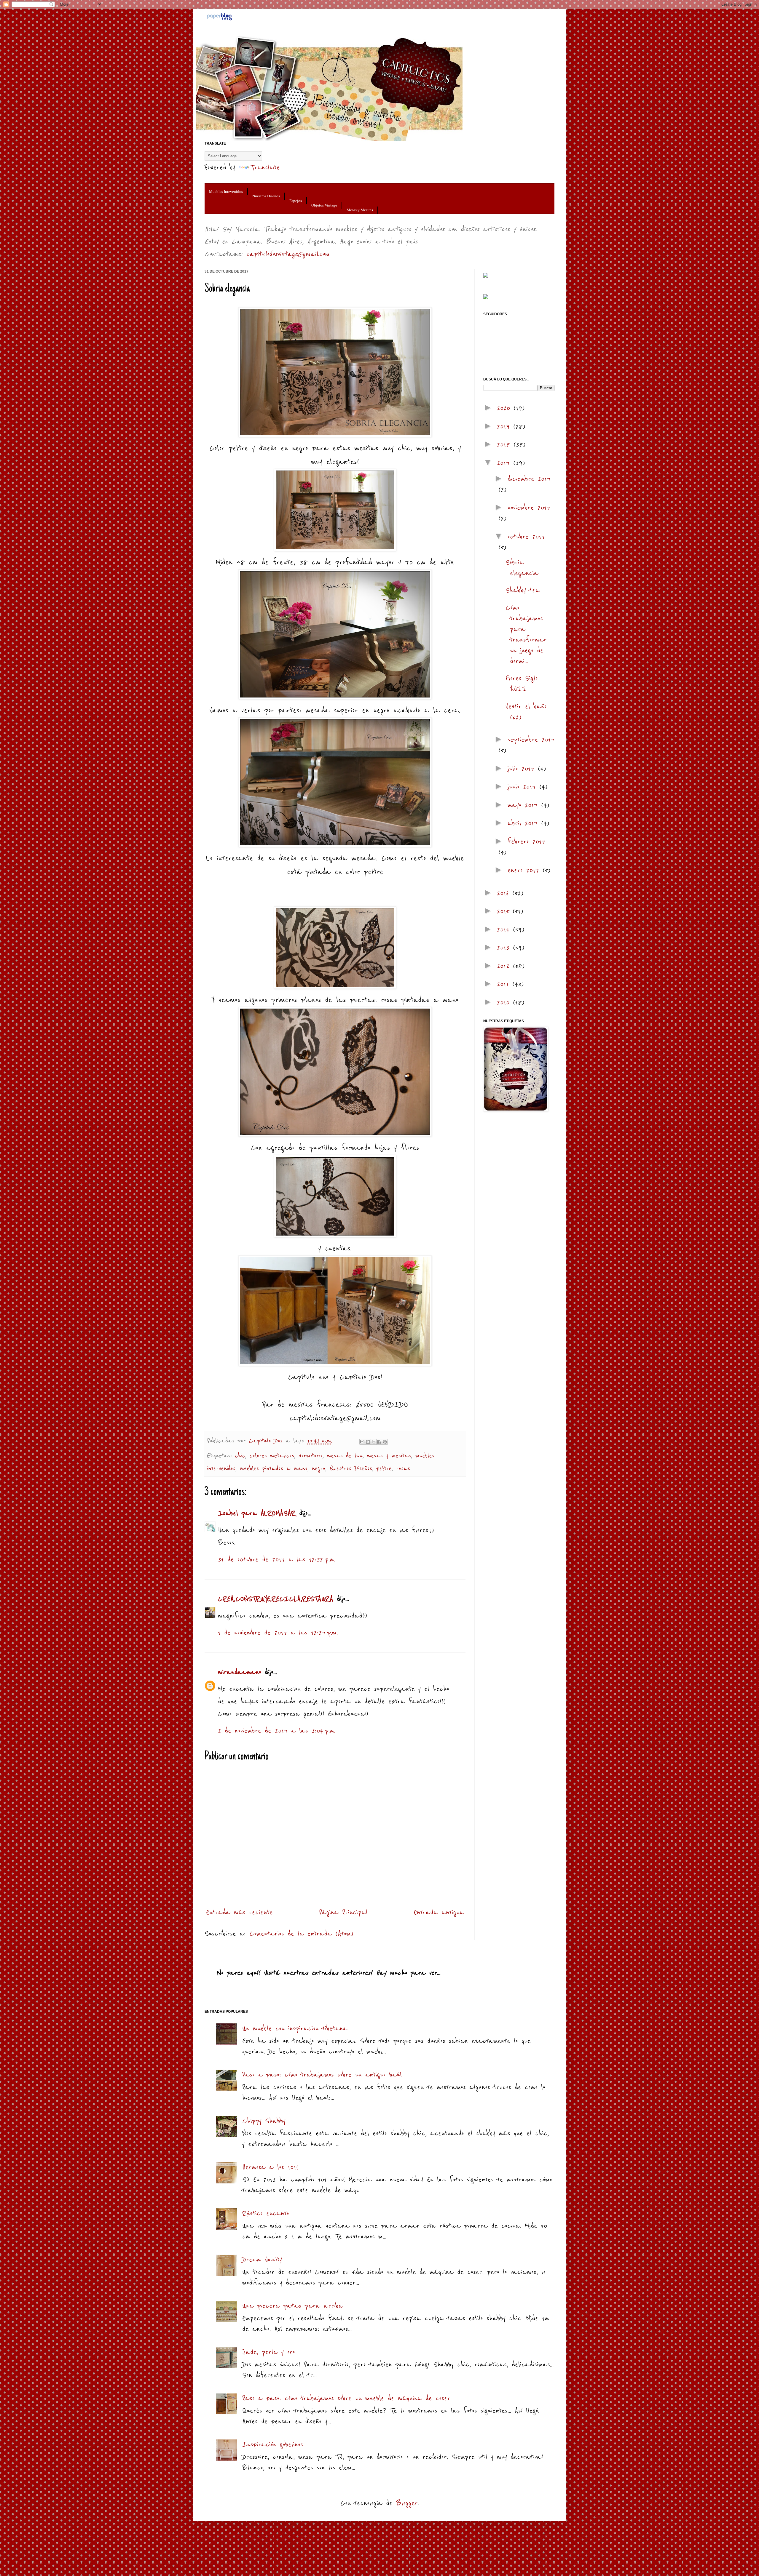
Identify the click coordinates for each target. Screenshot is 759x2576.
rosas (403, 1469)
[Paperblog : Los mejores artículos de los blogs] (219, 19)
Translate (265, 168)
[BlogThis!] (368, 1442)
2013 (505, 948)
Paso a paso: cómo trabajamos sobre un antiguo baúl (322, 2075)
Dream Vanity (262, 2260)
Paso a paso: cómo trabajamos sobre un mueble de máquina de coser (346, 2398)
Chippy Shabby (264, 2121)
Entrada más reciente (239, 1912)
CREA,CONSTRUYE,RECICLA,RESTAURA (276, 1599)
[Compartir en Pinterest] (385, 1442)
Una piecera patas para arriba (293, 2306)
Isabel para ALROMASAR (257, 1513)
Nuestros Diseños (266, 196)
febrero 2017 (526, 842)
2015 (505, 911)
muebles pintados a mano (274, 1469)
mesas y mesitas (389, 1456)
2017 (505, 463)
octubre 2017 (526, 537)
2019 (505, 427)
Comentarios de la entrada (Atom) (301, 1934)
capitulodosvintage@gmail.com (288, 254)
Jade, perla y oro (269, 2352)
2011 (505, 984)
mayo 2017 (524, 805)
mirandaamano (240, 1672)
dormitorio (311, 1456)
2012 (505, 966)
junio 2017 (523, 787)
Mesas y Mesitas (360, 210)
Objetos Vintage (324, 205)
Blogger (407, 2503)
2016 (505, 893)
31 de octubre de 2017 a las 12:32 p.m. (277, 1560)
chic (240, 1456)
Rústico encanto (266, 2213)
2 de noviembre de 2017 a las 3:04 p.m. (277, 1731)
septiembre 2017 (531, 740)
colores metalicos (272, 1456)
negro (319, 1469)
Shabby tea (523, 590)
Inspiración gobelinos (273, 2445)
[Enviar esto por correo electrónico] (362, 1442)
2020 (505, 408)
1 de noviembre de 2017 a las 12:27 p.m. (278, 1633)
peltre (384, 1469)
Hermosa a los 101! (270, 2167)
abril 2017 (524, 823)
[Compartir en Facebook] (379, 1442)
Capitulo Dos (267, 1441)
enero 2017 (525, 870)
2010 (505, 1003)
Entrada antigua (439, 1912)
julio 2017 (523, 769)
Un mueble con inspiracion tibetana (295, 2029)
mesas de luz (345, 1456)
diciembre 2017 (529, 479)
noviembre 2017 (529, 508)
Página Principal (343, 1912)
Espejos (296, 201)
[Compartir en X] (374, 1442)
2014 (505, 930)
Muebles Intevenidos (226, 192)
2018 (505, 445)
